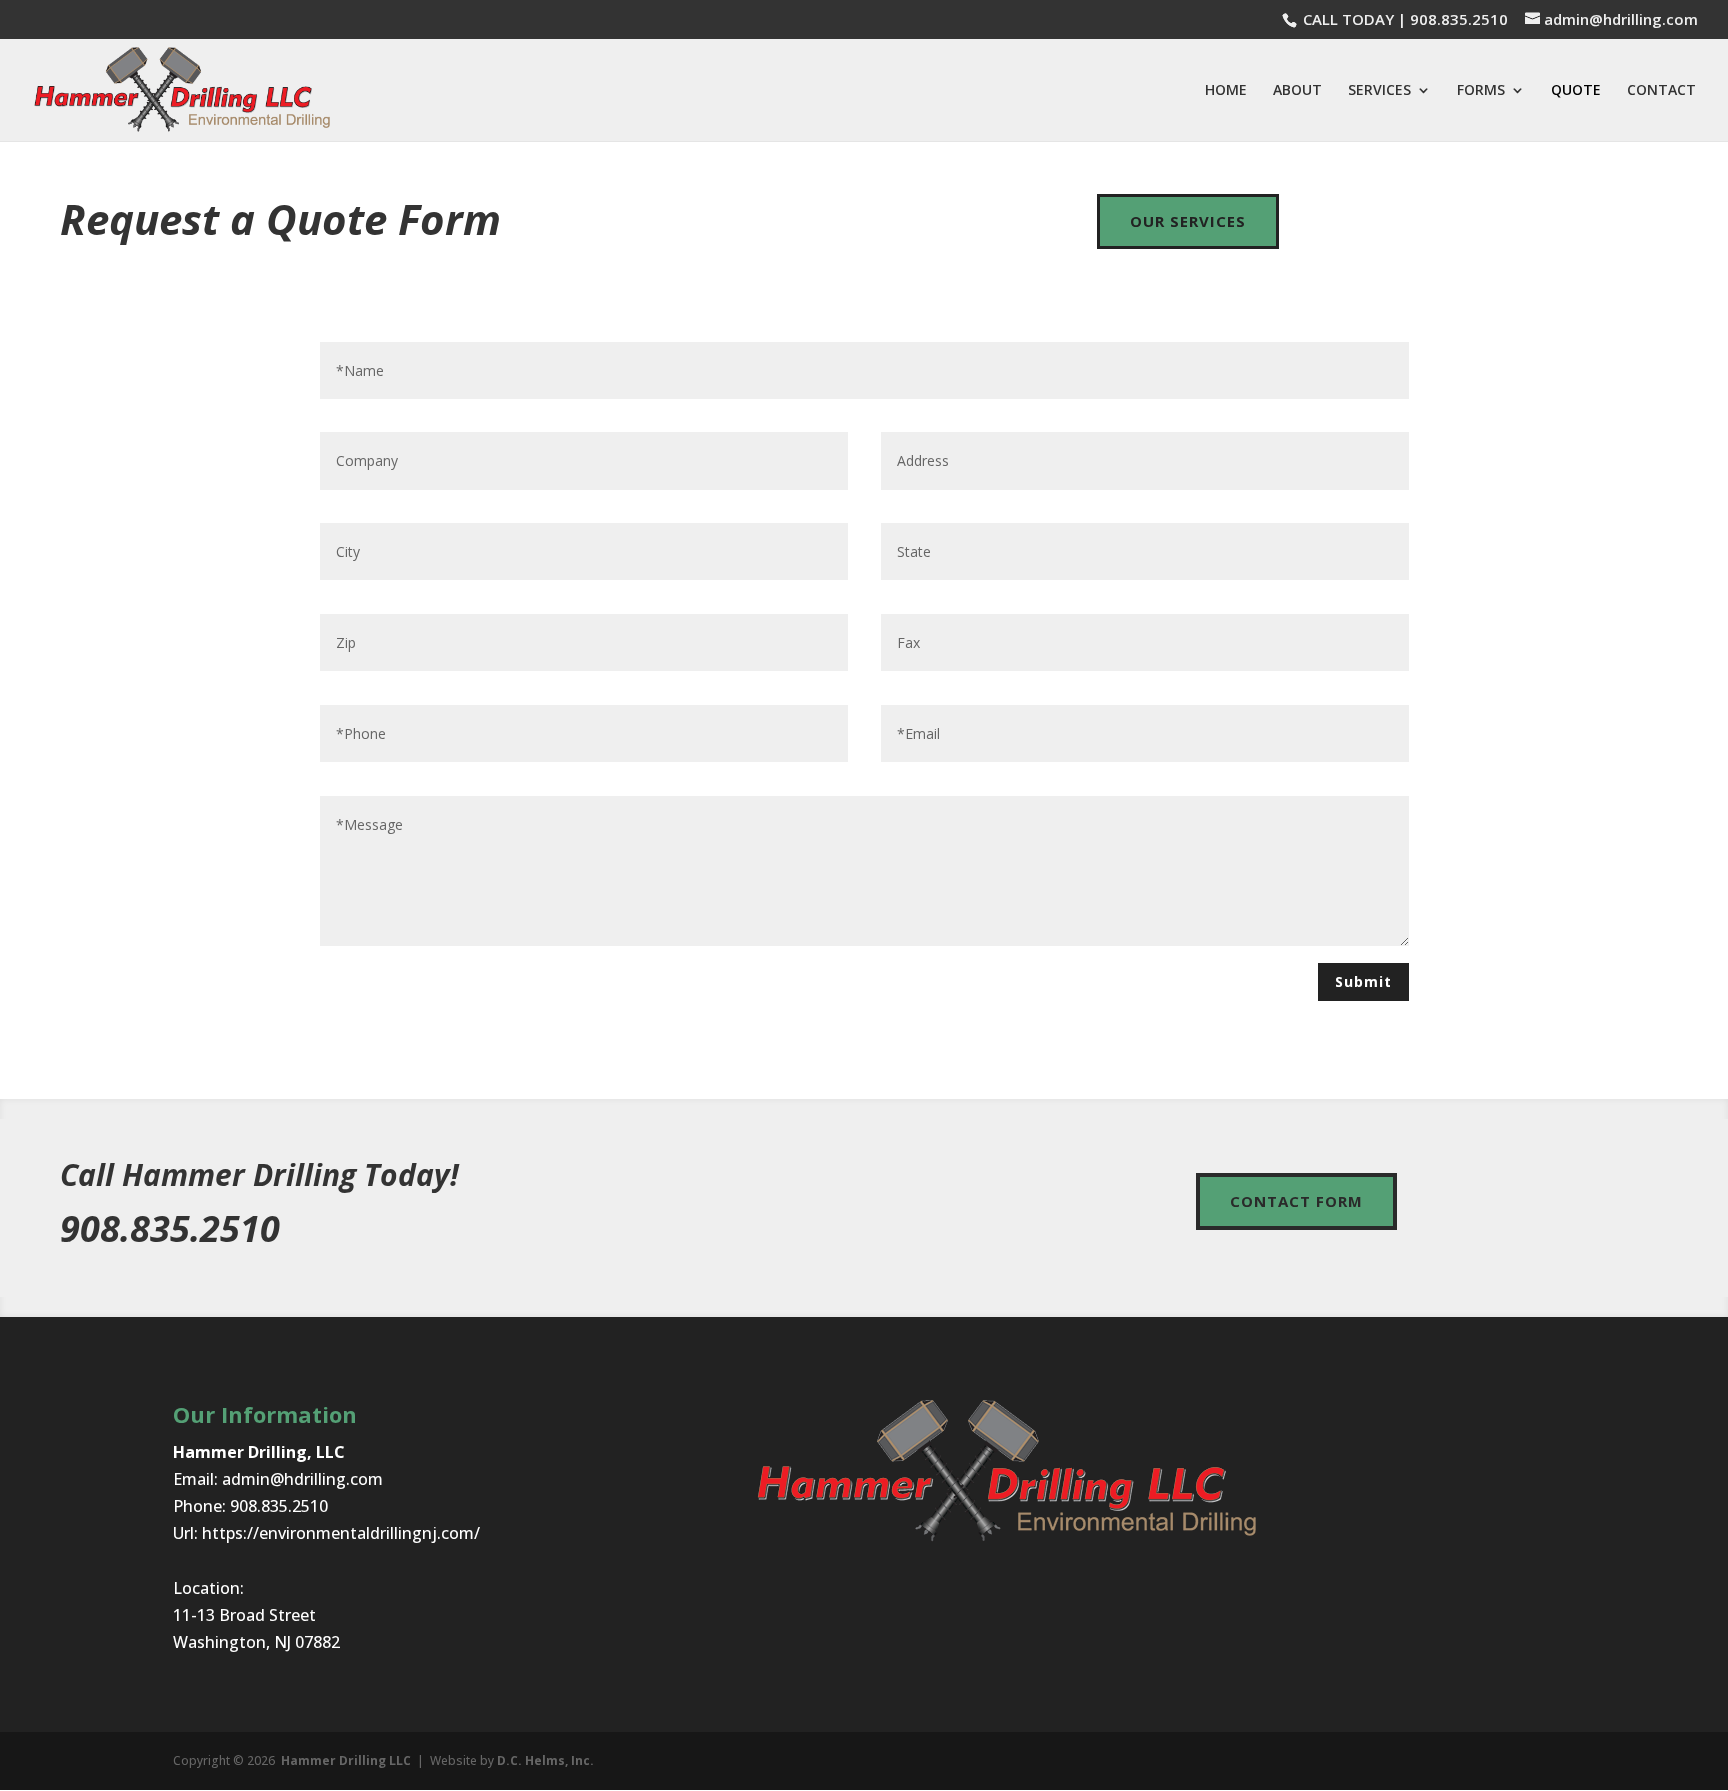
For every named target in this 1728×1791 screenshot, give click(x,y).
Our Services (1188, 221)
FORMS (1481, 91)
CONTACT (1661, 91)
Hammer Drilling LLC (346, 1760)
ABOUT (1297, 91)
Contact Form (1296, 1201)
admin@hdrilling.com (302, 1479)
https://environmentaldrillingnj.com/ (341, 1533)
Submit (1363, 981)
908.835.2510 (1459, 19)
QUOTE (1576, 91)
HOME (1226, 91)
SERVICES (1379, 91)
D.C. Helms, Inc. (545, 1760)
